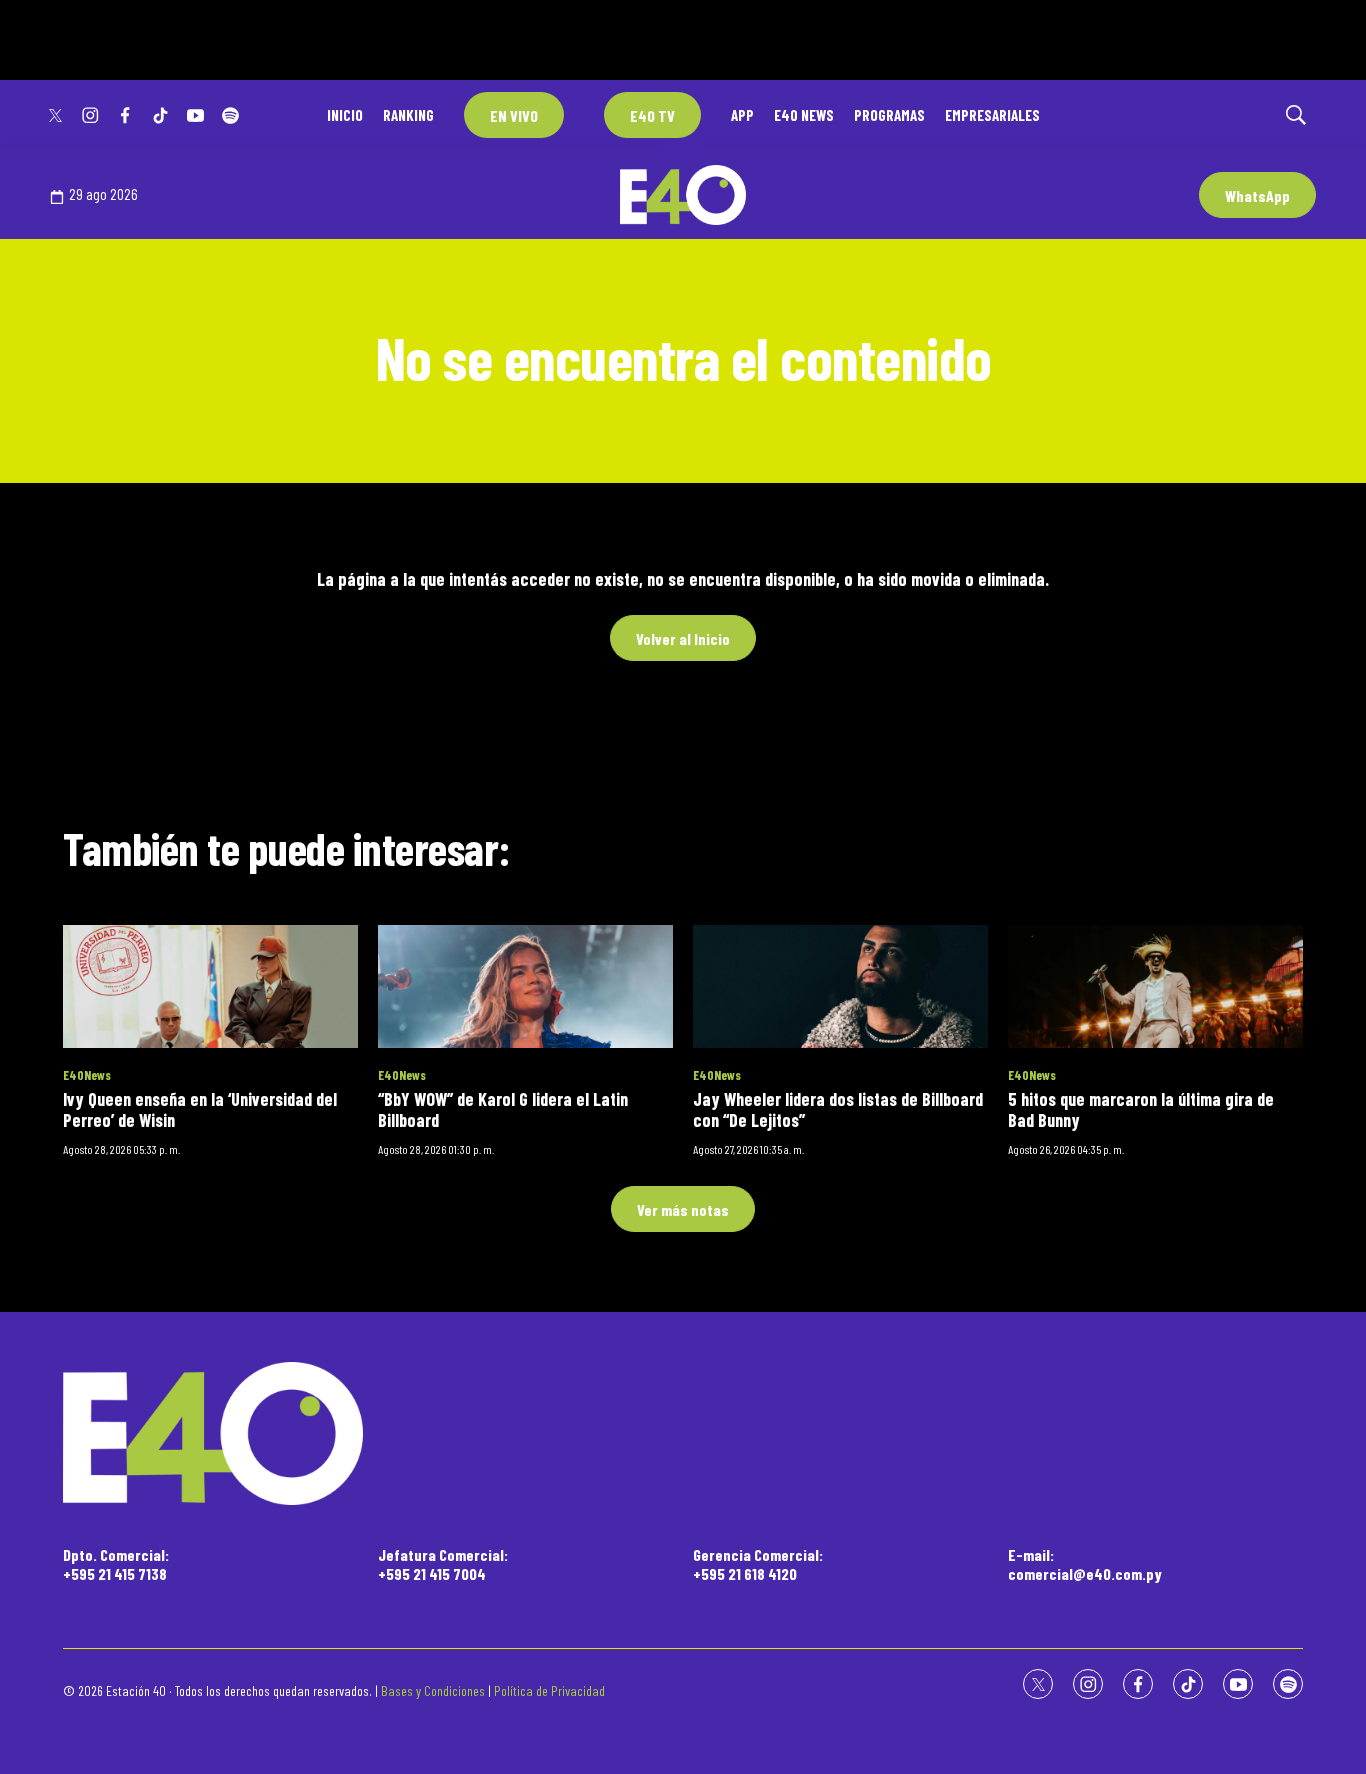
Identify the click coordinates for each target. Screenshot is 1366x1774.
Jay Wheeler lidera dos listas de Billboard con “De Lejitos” (838, 1110)
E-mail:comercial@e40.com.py (1085, 1564)
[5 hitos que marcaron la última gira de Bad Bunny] (1155, 986)
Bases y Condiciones (433, 1690)
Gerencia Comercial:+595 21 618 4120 (758, 1564)
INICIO (345, 115)
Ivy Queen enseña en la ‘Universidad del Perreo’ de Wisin (200, 1110)
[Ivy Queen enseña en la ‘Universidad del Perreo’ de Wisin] (210, 986)
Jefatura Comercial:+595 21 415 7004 (443, 1564)
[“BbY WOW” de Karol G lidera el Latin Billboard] (525, 986)
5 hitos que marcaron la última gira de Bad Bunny (1141, 1110)
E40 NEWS (804, 115)
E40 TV (652, 115)
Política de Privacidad (549, 1690)
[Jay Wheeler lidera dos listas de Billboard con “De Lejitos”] (840, 986)
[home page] (683, 1433)
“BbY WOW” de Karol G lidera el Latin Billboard (503, 1110)
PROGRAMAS (889, 115)
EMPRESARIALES (992, 115)
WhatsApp (1257, 195)
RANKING (408, 115)
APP (742, 115)
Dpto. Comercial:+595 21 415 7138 (116, 1564)
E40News (87, 1075)
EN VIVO (514, 115)
